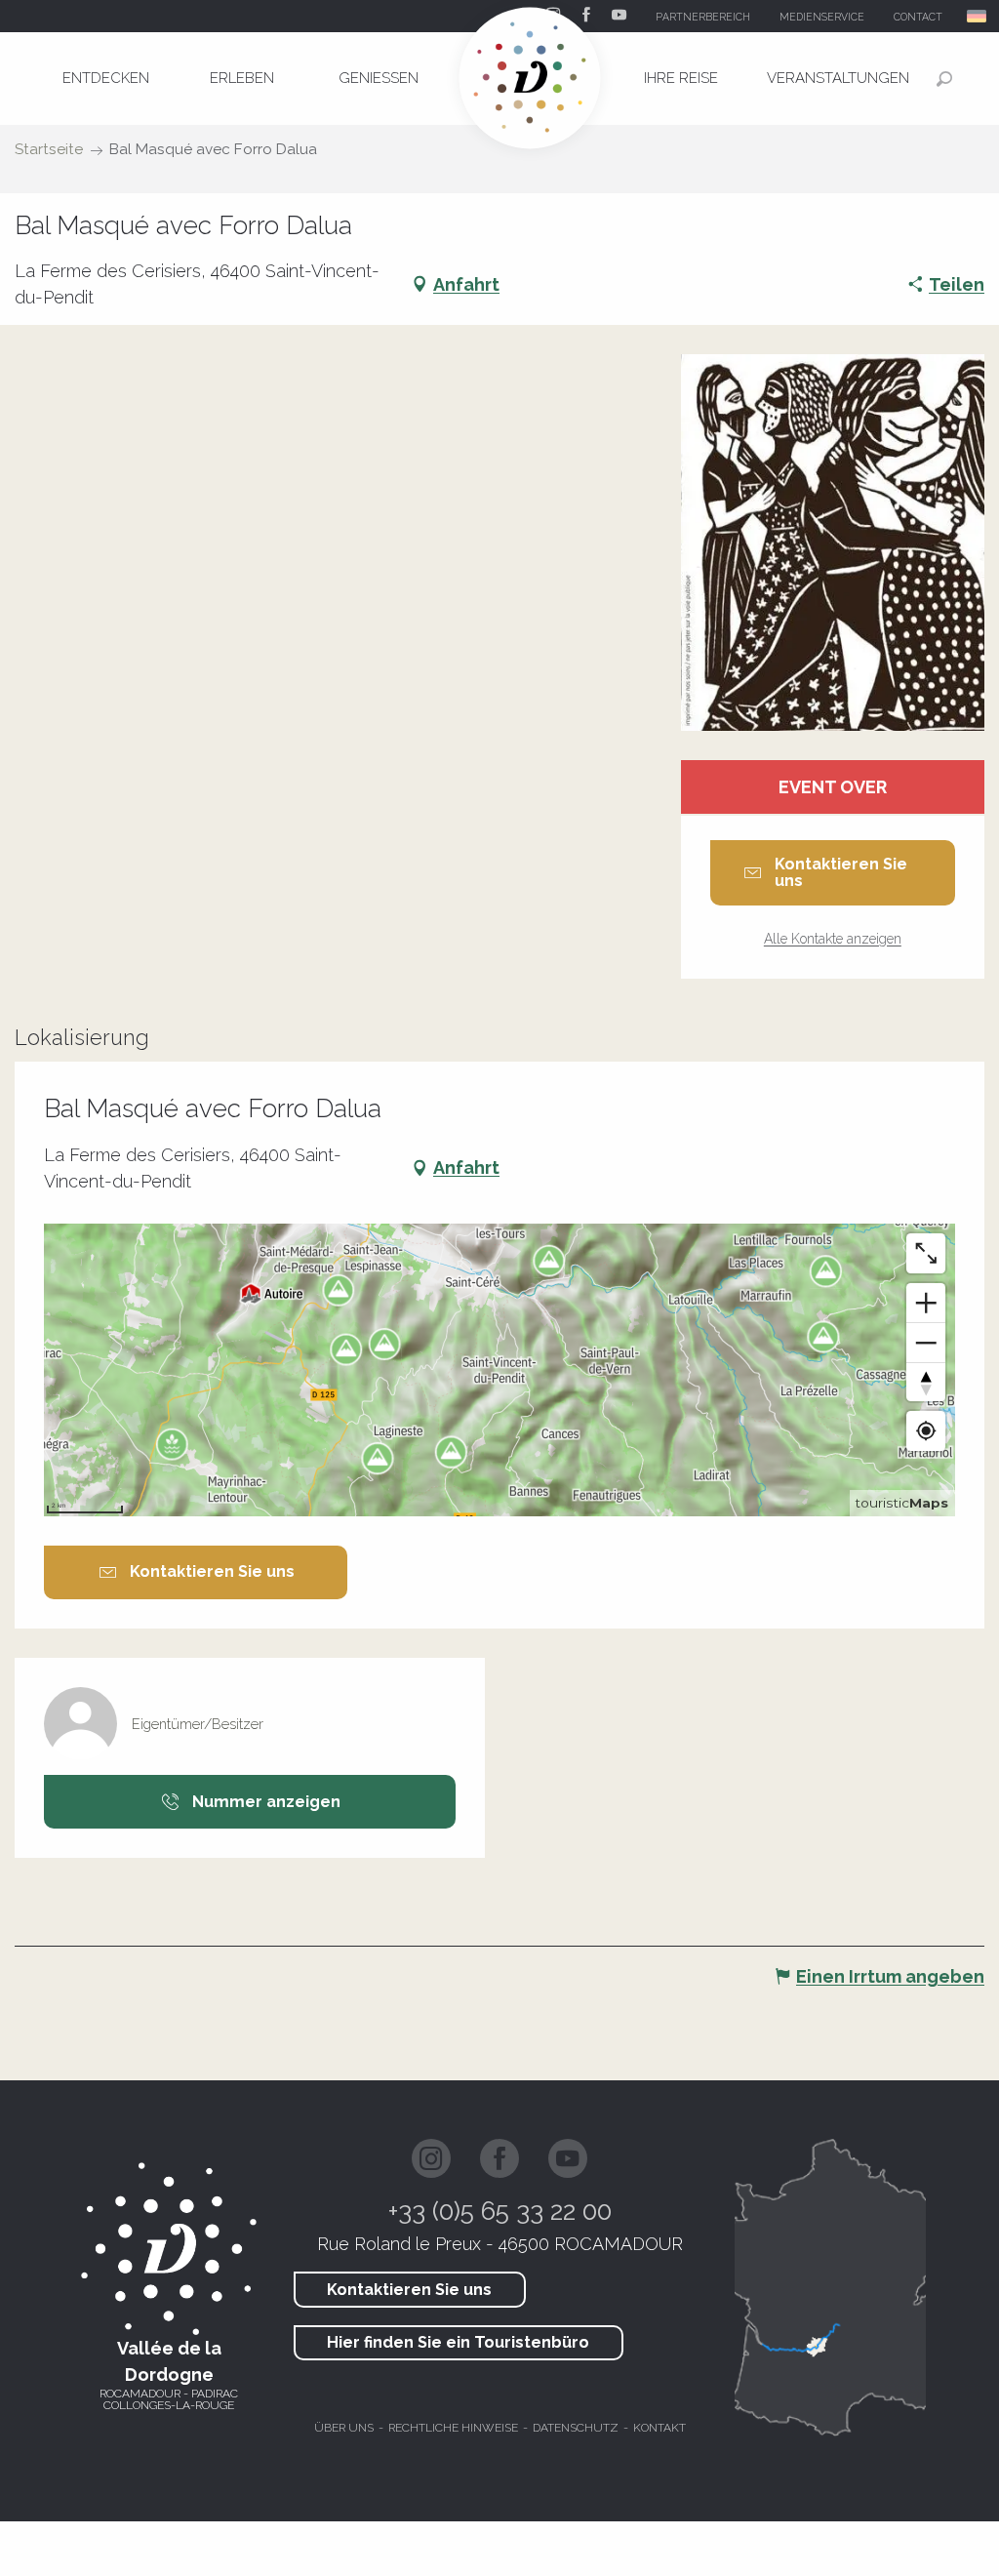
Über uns (344, 2428)
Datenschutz (576, 2428)
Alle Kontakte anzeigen (833, 939)
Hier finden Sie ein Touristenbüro (458, 2342)
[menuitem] (105, 78)
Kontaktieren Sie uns (409, 2290)
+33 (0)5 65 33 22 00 (500, 2211)
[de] (978, 16)
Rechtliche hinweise (453, 2428)
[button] (978, 16)
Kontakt (659, 2428)
